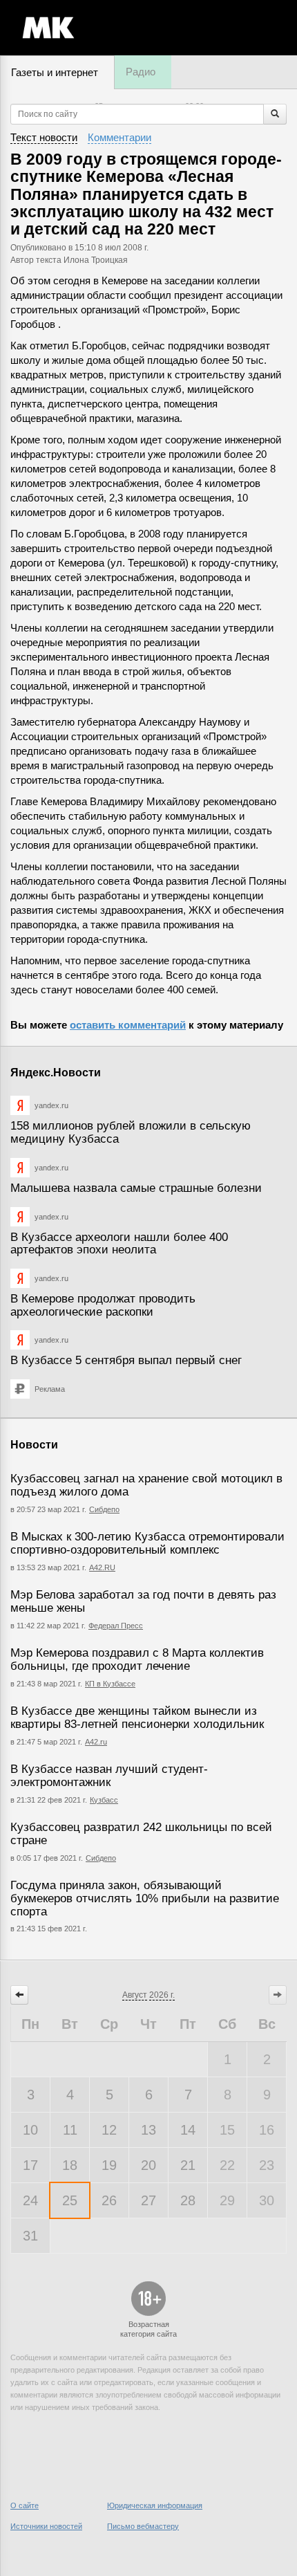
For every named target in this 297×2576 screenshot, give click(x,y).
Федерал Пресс (116, 1626)
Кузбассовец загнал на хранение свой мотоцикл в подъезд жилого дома (146, 1485)
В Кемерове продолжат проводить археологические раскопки (103, 1305)
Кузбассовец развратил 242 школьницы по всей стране (141, 1834)
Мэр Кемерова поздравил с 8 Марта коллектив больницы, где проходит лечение (137, 1659)
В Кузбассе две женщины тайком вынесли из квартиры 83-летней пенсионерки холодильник (137, 1718)
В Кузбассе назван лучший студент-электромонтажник (109, 1776)
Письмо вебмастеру (143, 2526)
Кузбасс (104, 1800)
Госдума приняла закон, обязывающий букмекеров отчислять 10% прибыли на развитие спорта (145, 1898)
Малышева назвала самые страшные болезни (136, 1188)
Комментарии (119, 137)
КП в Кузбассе (110, 1684)
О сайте (25, 2505)
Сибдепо (104, 1509)
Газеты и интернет (55, 72)
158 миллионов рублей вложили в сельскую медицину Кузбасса (131, 1132)
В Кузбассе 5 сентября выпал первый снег (126, 1360)
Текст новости (44, 137)
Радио (141, 72)
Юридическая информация (155, 2505)
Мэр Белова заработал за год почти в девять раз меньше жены (143, 1601)
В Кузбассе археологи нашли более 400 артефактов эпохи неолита (119, 1244)
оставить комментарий (128, 1025)
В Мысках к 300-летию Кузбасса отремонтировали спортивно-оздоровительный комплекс (147, 1543)
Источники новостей (46, 2526)
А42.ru (96, 1742)
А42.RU (102, 1567)
